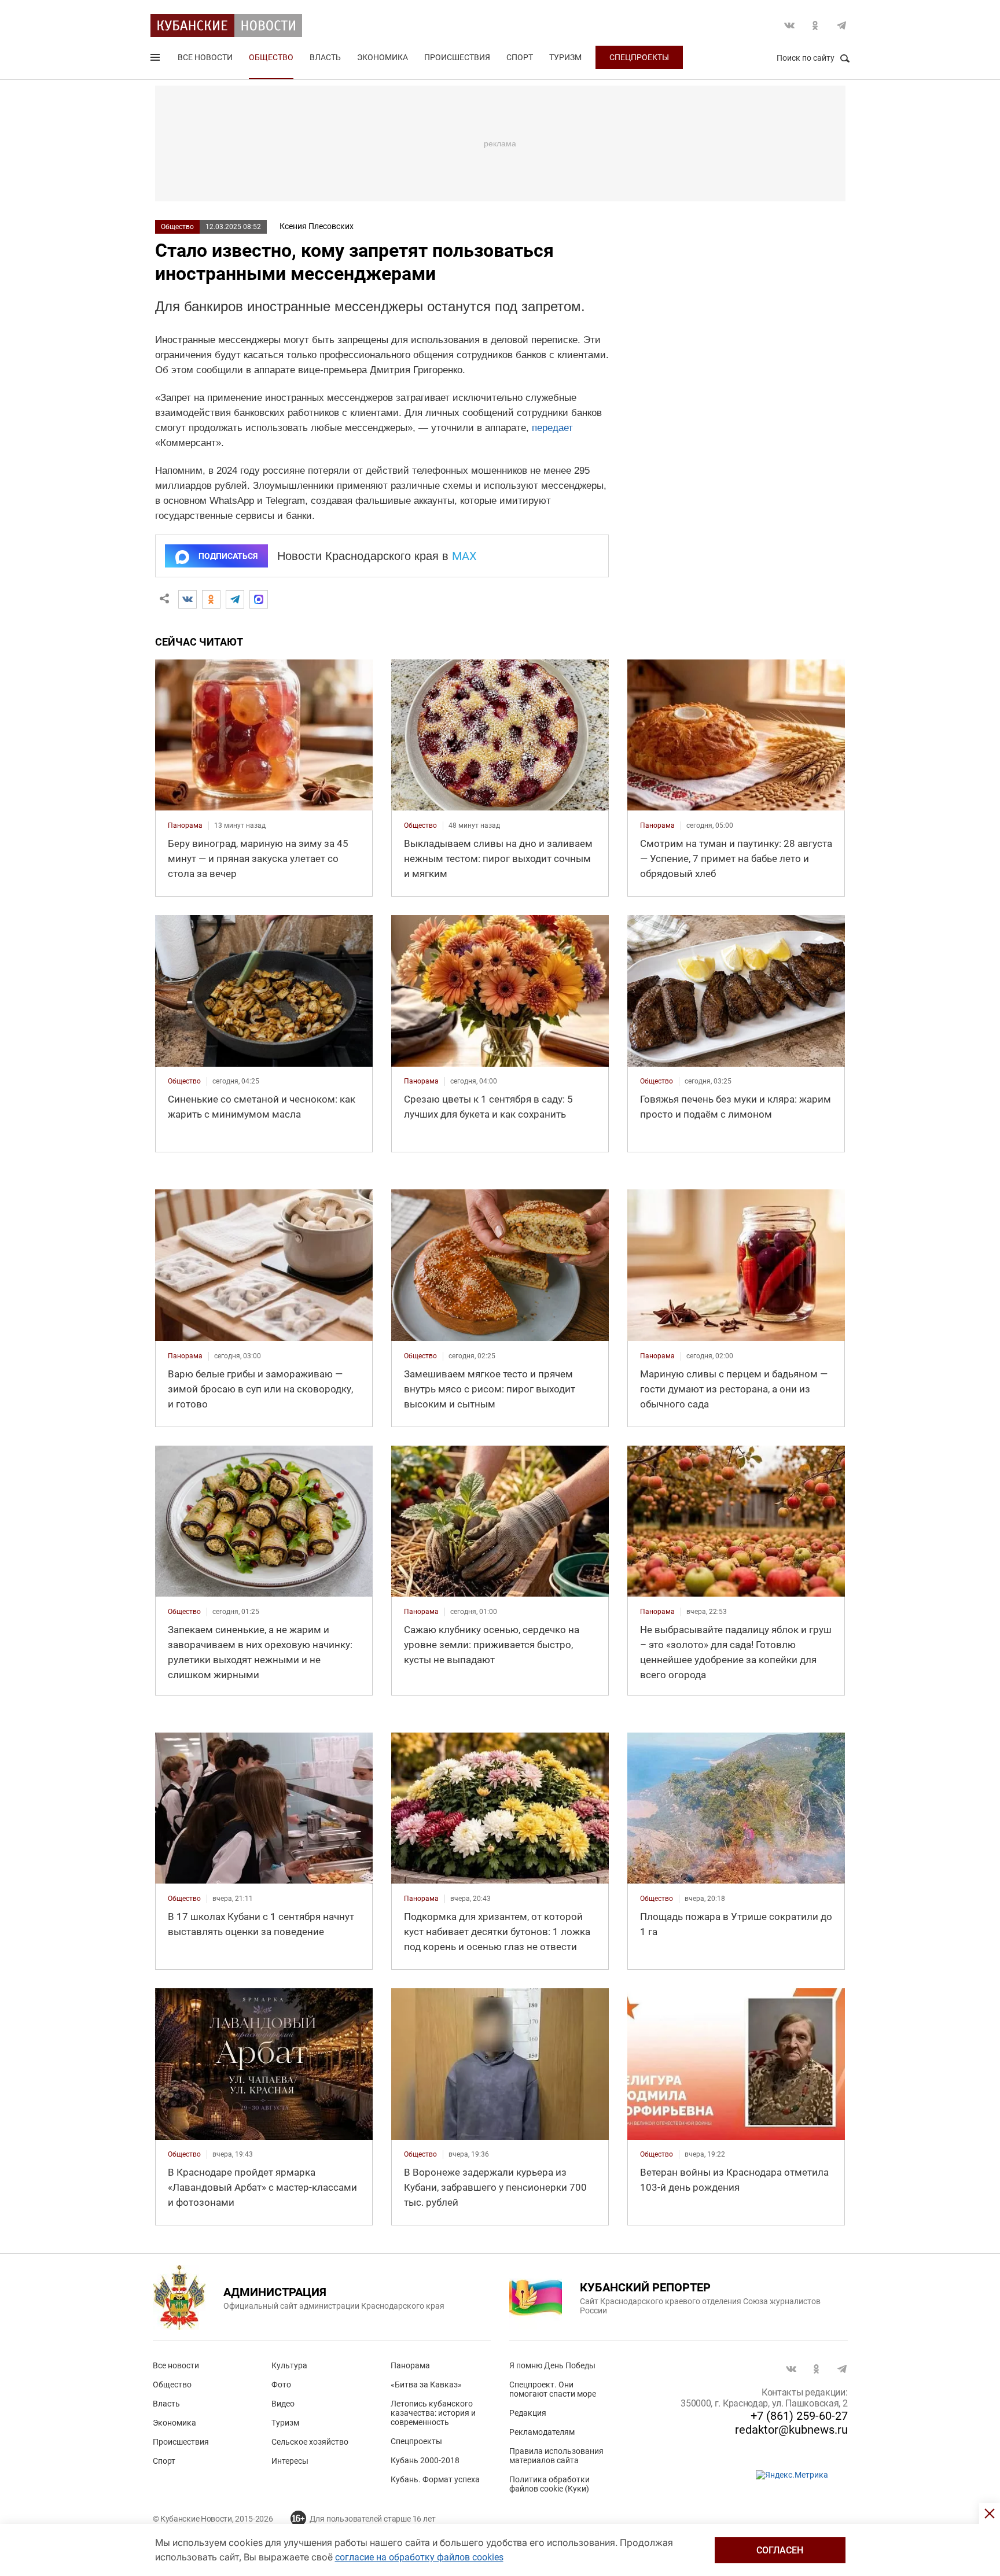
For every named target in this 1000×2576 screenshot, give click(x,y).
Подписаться (228, 556)
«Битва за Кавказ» (426, 2385)
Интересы (290, 2461)
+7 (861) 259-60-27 (799, 2416)
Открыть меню (156, 60)
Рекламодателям (542, 2432)
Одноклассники (815, 25)
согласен (780, 2550)
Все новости (205, 57)
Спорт (520, 57)
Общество (271, 57)
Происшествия (457, 57)
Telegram (841, 25)
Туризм (565, 57)
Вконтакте (789, 25)
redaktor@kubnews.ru (791, 2430)
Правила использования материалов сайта (556, 2456)
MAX (464, 556)
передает (552, 428)
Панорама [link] (185, 826)
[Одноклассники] (211, 599)
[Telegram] (235, 599)
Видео (283, 2404)
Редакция (528, 2413)
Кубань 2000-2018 (425, 2460)
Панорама (410, 2365)
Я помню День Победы (552, 2365)
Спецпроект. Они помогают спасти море (553, 2389)
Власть (325, 57)
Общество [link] (420, 826)
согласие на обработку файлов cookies (419, 2557)
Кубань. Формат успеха (435, 2479)
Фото (281, 2385)
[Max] (259, 599)
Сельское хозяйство (310, 2442)
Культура (289, 2365)
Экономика (383, 57)
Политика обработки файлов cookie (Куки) (549, 2484)
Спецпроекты (639, 57)
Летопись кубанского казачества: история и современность (433, 2413)
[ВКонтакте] (187, 599)
